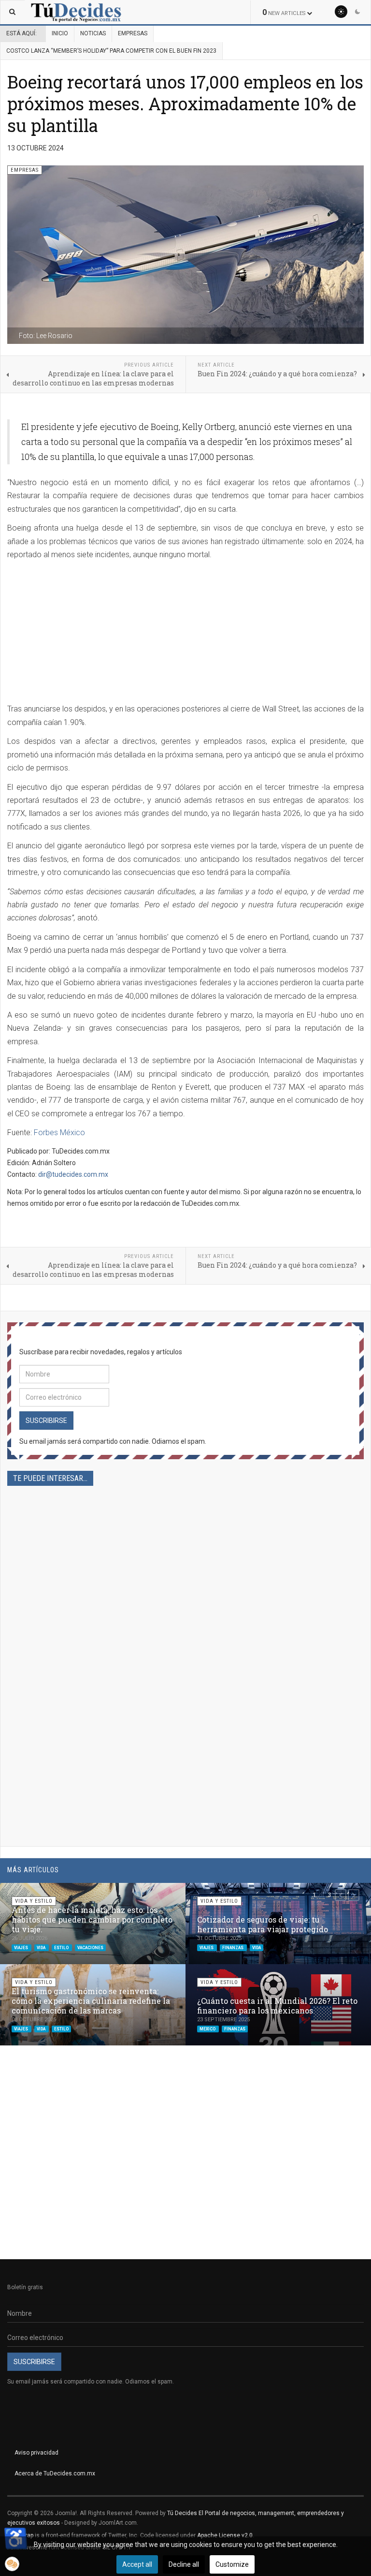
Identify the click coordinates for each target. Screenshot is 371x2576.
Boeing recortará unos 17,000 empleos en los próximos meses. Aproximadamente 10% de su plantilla (185, 104)
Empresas (133, 33)
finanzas (233, 1948)
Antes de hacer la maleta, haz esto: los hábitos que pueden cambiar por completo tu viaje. (92, 1919)
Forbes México (59, 1133)
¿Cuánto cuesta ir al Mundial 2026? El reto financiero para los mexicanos (277, 2006)
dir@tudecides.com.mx (73, 1174)
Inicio (60, 33)
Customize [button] (232, 2564)
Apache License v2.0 (225, 2535)
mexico (208, 2029)
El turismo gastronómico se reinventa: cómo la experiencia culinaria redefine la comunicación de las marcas (91, 2001)
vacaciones (90, 1948)
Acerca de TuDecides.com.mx (55, 2473)
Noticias (93, 33)
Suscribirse (46, 1421)
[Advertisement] (185, 635)
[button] (341, 1895)
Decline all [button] (184, 2564)
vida (42, 1948)
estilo (62, 1948)
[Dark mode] (357, 12)
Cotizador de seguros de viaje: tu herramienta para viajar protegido (263, 1924)
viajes (21, 1948)
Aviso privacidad (36, 2453)
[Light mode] (341, 12)
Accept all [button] (137, 2564)
